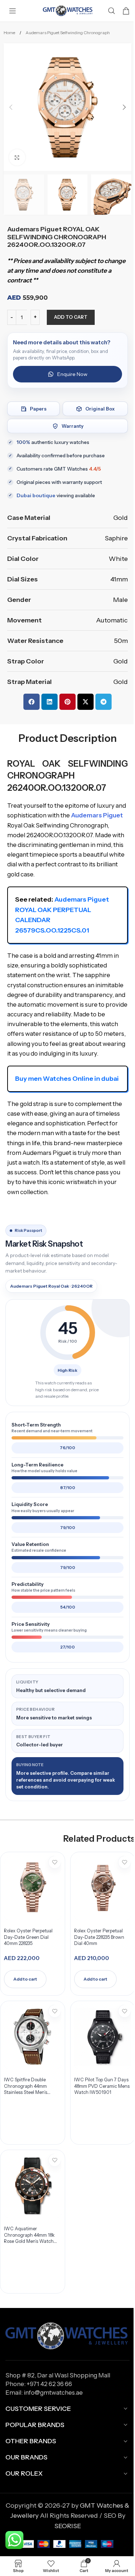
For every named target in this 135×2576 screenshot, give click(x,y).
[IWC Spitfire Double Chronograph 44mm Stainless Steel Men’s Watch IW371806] (32, 2037)
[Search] (112, 11)
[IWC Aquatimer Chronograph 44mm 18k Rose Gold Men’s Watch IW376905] (32, 2186)
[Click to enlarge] (17, 157)
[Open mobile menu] (13, 11)
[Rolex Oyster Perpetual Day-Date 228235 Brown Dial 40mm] (103, 1888)
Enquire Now (72, 374)
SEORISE (68, 2526)
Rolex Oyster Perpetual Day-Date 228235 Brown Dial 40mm (99, 1937)
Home (10, 33)
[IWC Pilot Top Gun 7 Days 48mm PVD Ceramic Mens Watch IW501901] (103, 2037)
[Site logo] (68, 10)
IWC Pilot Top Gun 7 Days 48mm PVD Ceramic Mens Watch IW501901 (102, 2086)
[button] (11, 107)
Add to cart (71, 317)
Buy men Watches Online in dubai (67, 1079)
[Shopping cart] (126, 11)
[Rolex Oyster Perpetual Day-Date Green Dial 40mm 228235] (32, 1888)
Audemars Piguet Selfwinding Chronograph (68, 33)
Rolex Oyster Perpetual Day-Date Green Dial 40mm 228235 (28, 1937)
